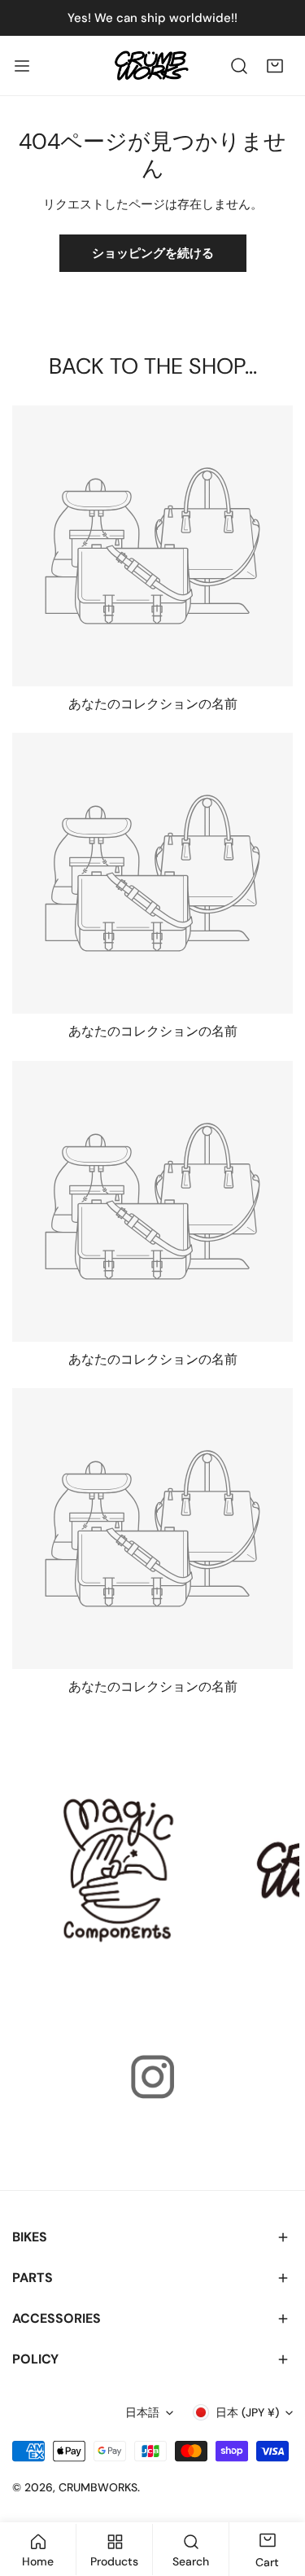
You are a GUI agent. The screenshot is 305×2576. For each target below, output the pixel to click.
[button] (275, 66)
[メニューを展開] (22, 66)
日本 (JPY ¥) (247, 2412)
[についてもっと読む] (119, 1870)
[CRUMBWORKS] (151, 66)
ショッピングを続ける (153, 253)
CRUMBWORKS (98, 2487)
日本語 (142, 2412)
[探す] (239, 66)
